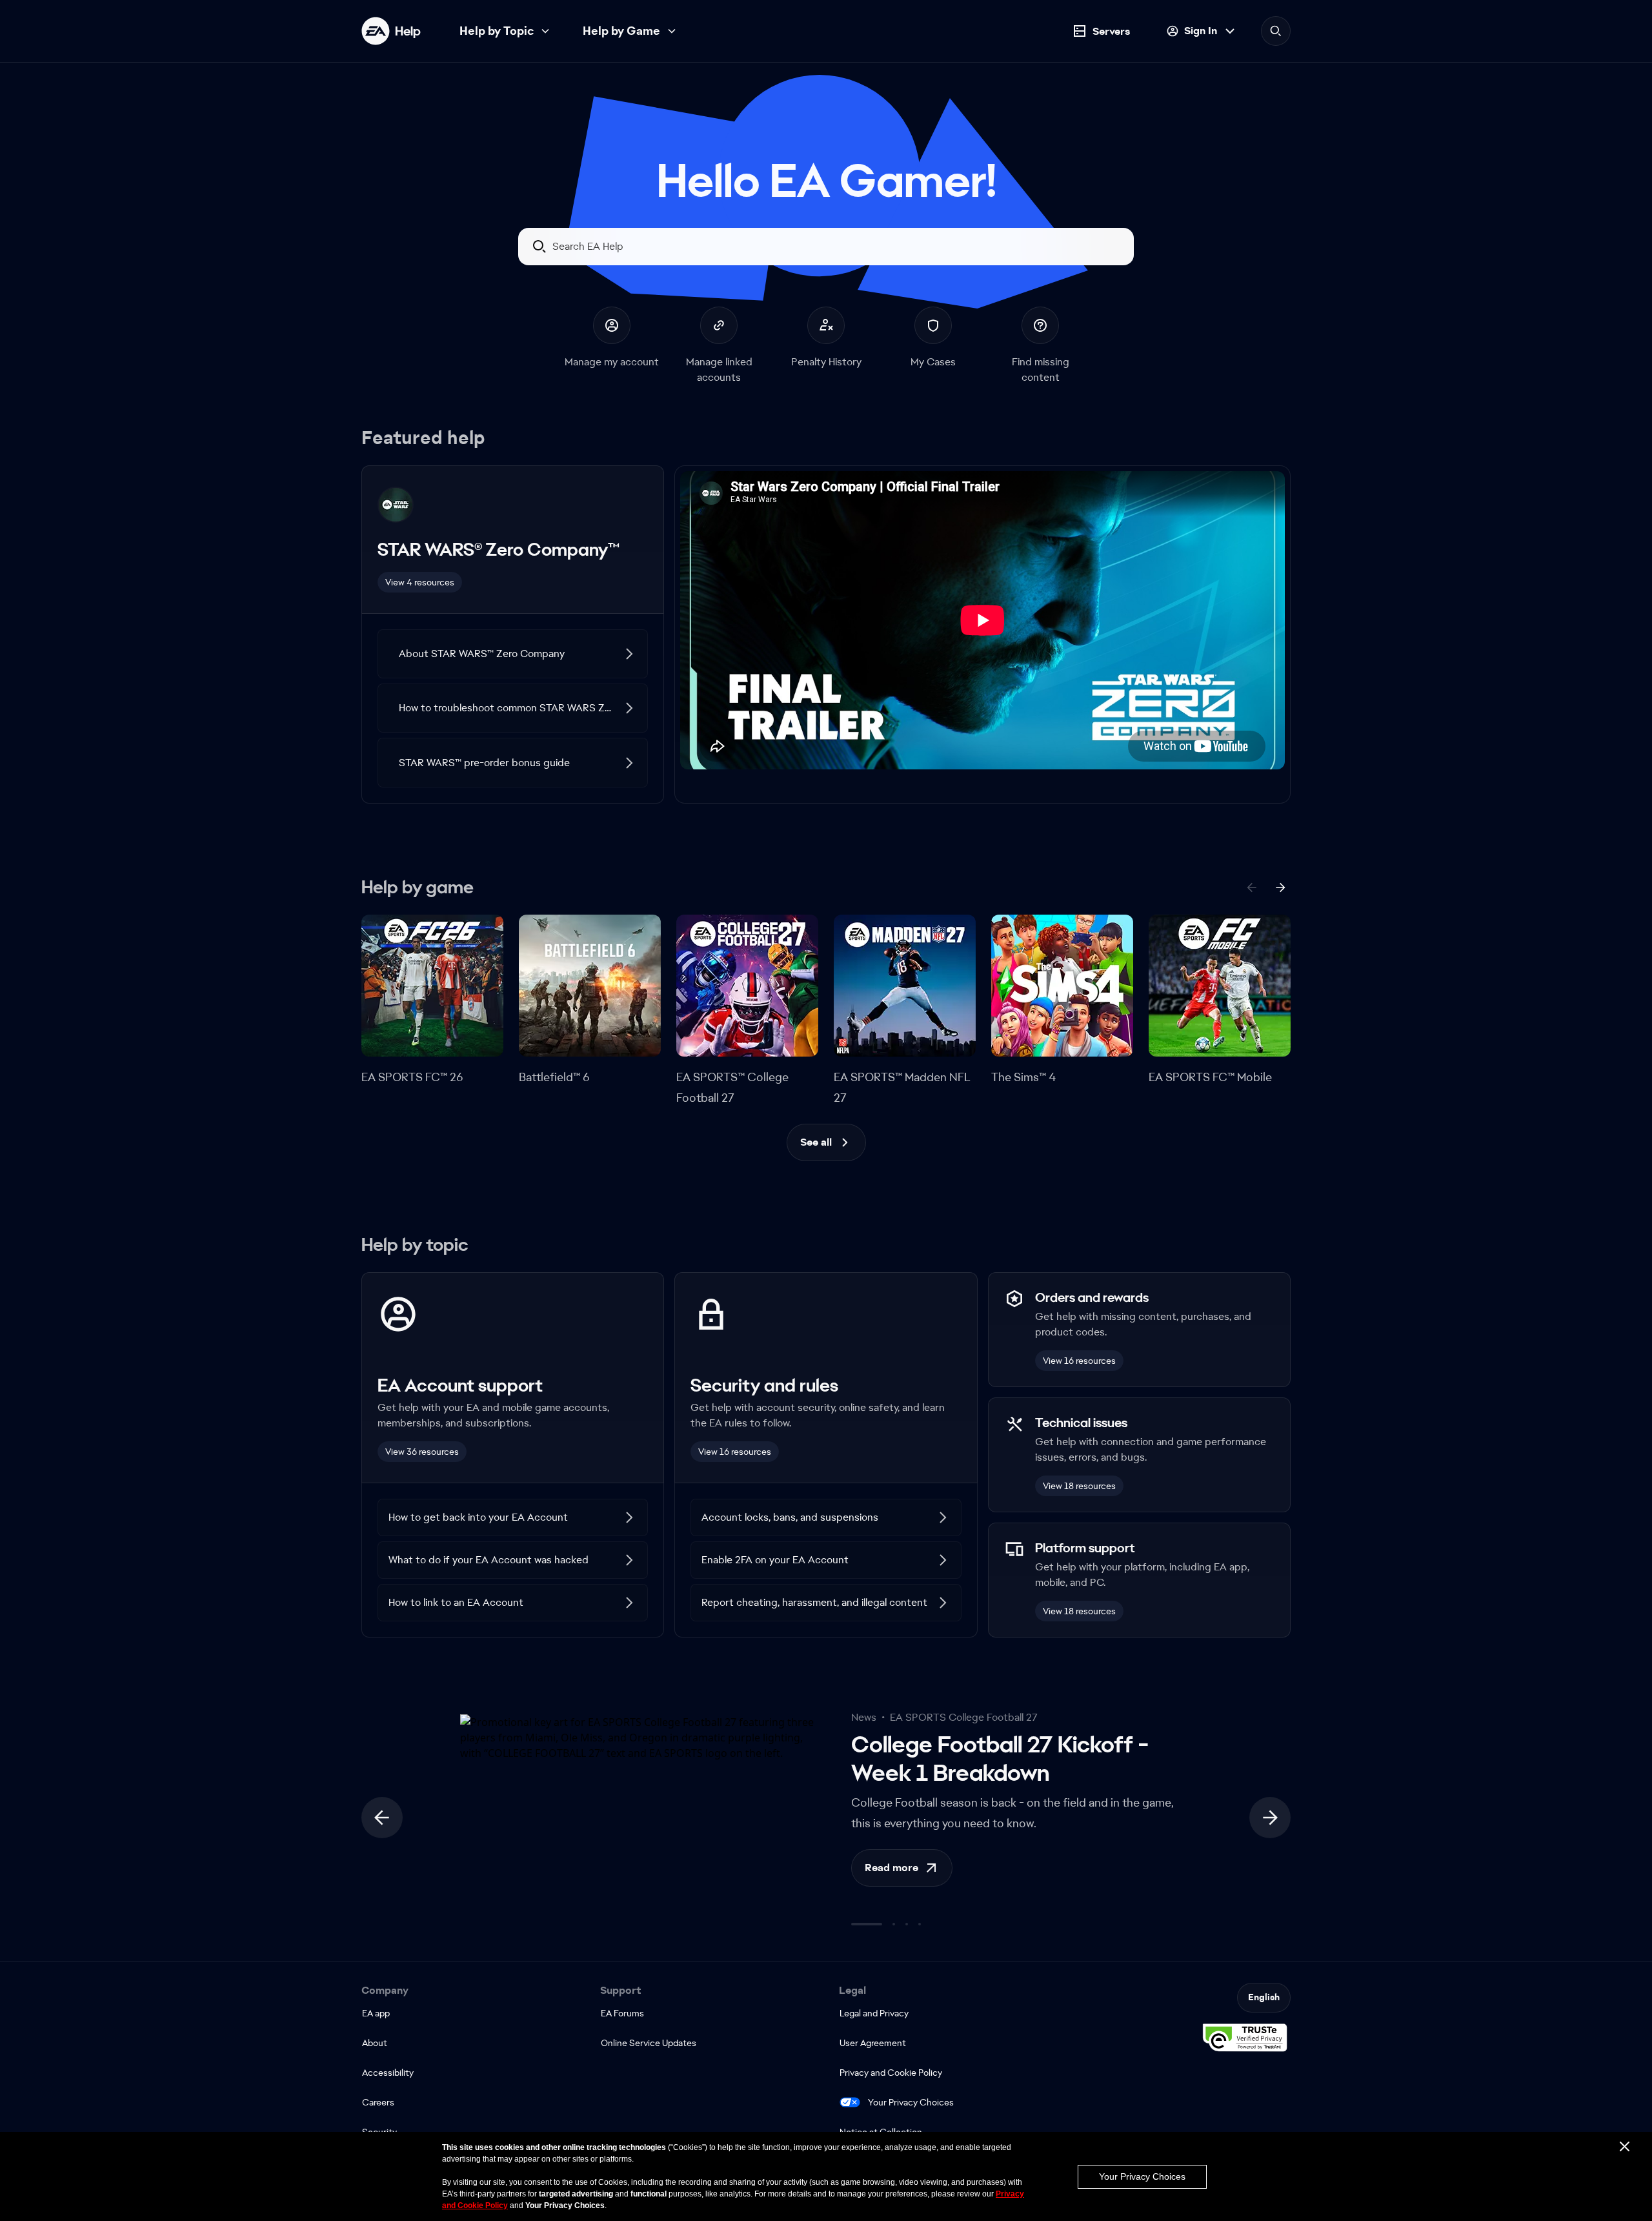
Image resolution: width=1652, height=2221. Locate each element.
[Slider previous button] (382, 1818)
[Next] (1280, 887)
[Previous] (1252, 887)
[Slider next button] (1270, 1818)
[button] (513, 654)
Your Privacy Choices (911, 2102)
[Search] (1276, 31)
